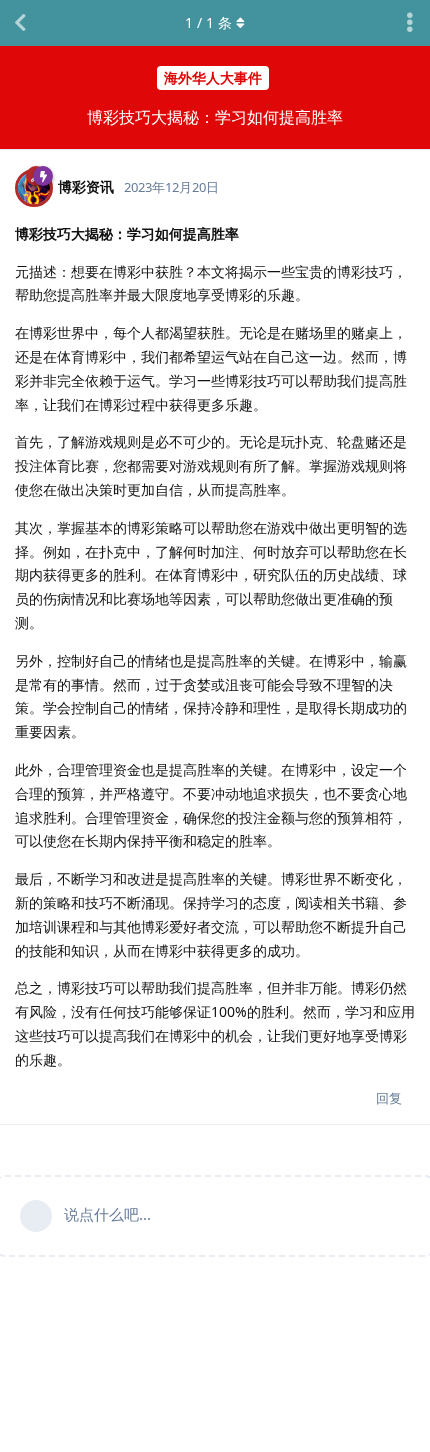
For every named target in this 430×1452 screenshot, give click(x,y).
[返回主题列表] (20, 23)
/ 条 (208, 22)
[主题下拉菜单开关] (410, 23)
